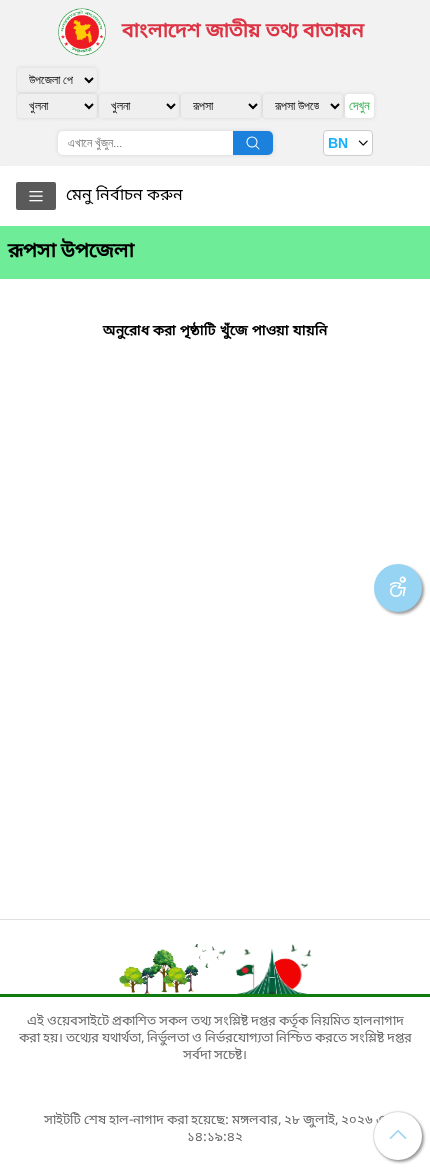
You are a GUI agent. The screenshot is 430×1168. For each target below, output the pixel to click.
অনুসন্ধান (253, 143)
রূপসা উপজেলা (71, 252)
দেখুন (359, 105)
